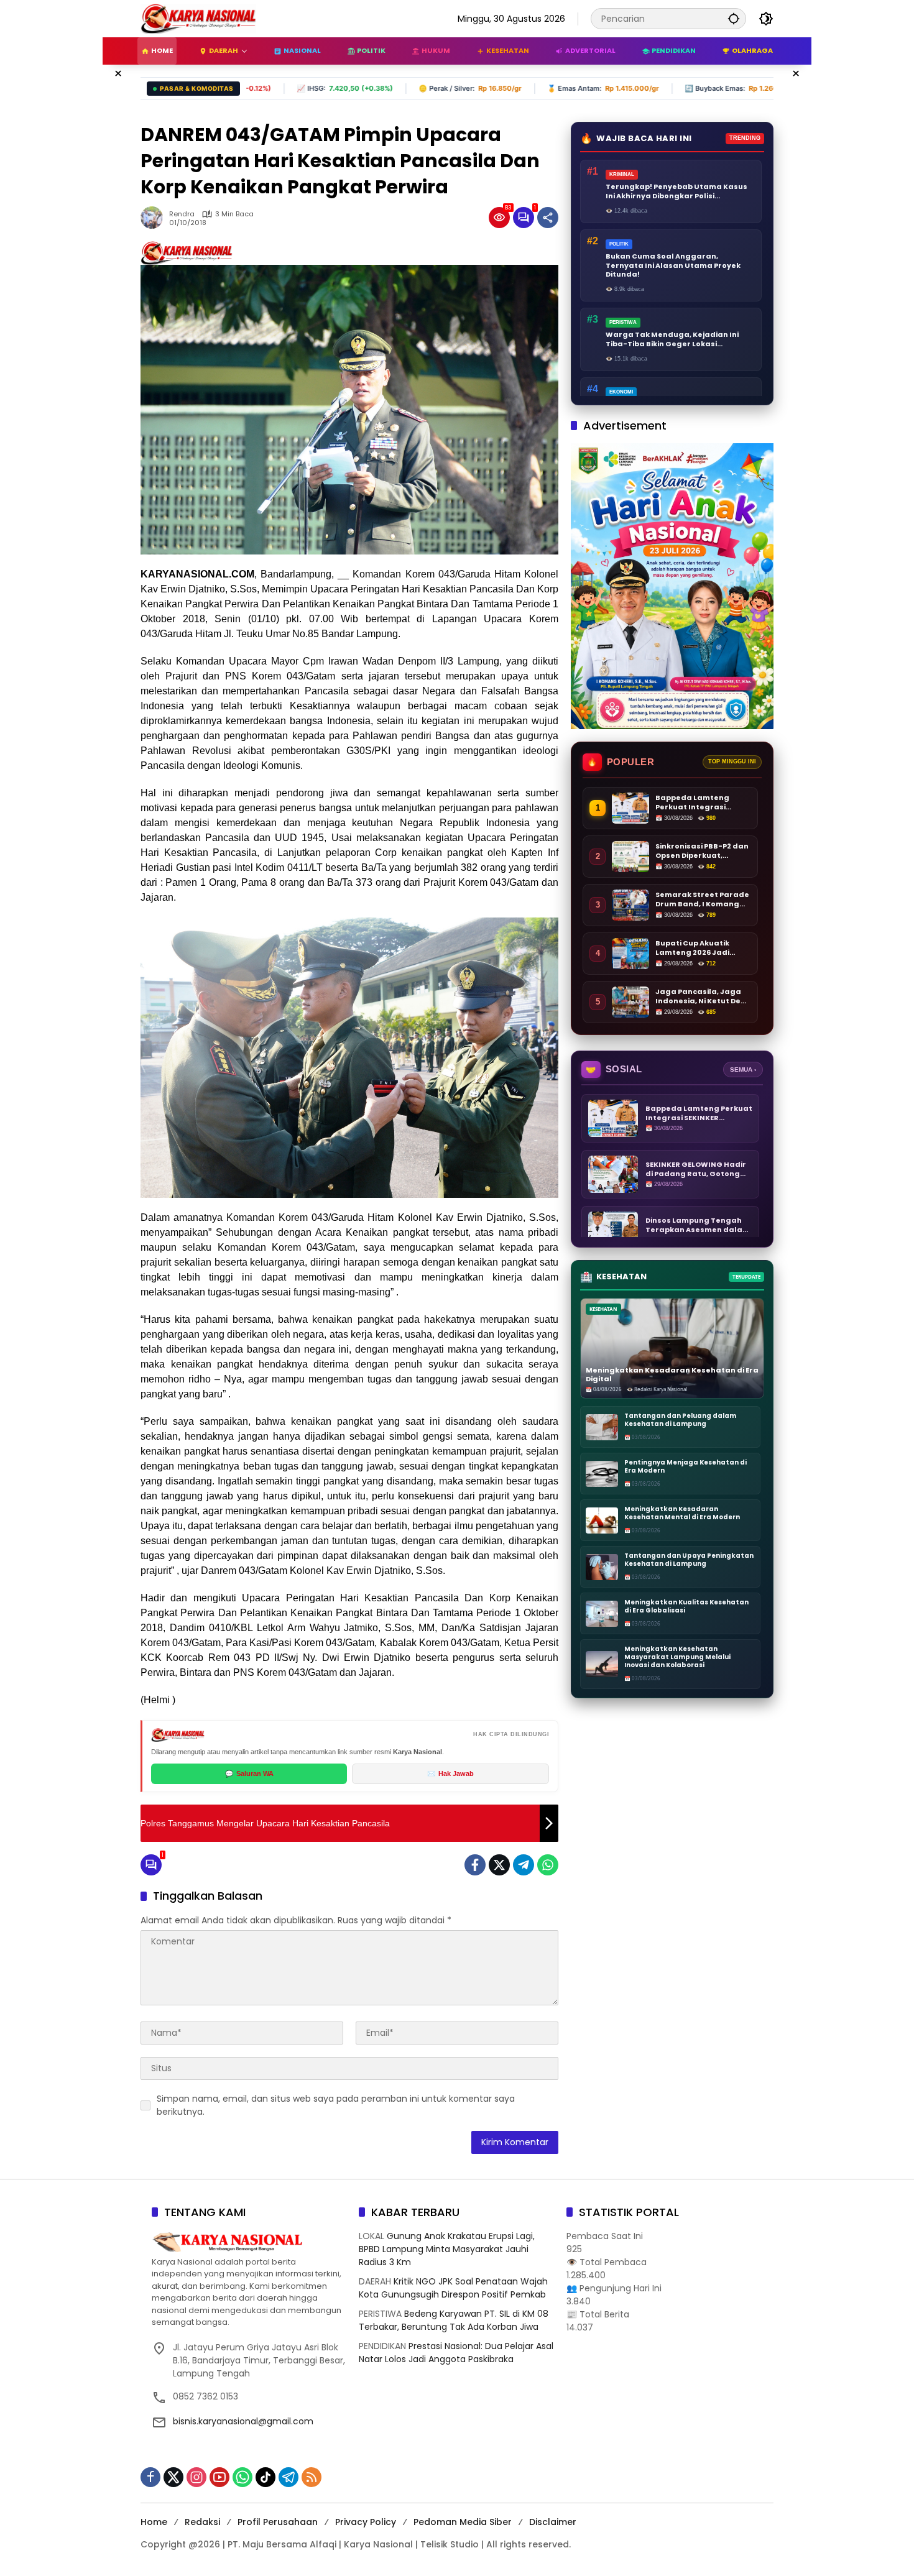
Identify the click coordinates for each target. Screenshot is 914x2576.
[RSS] (312, 2477)
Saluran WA (249, 1773)
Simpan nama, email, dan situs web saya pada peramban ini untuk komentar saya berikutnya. (336, 2105)
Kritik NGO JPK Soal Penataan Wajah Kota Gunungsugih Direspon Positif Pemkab (453, 2288)
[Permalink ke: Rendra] (155, 218)
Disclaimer (553, 2522)
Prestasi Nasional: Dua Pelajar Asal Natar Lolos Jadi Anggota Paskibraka (456, 2353)
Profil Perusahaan (278, 2522)
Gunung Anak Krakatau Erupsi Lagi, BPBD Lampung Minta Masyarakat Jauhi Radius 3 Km (447, 2249)
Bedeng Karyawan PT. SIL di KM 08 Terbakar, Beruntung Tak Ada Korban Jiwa (454, 2320)
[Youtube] (219, 2477)
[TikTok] (265, 2477)
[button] (734, 18)
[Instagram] (196, 2477)
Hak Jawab (450, 1773)
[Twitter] (499, 1865)
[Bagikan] (548, 218)
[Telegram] (524, 1865)
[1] (524, 218)
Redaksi (202, 2522)
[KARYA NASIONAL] (198, 18)
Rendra (182, 214)
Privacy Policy (366, 2522)
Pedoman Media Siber (463, 2522)
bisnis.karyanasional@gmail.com (243, 2421)
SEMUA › (743, 1069)
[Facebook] (475, 1865)
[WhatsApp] (548, 1865)
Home (154, 2522)
